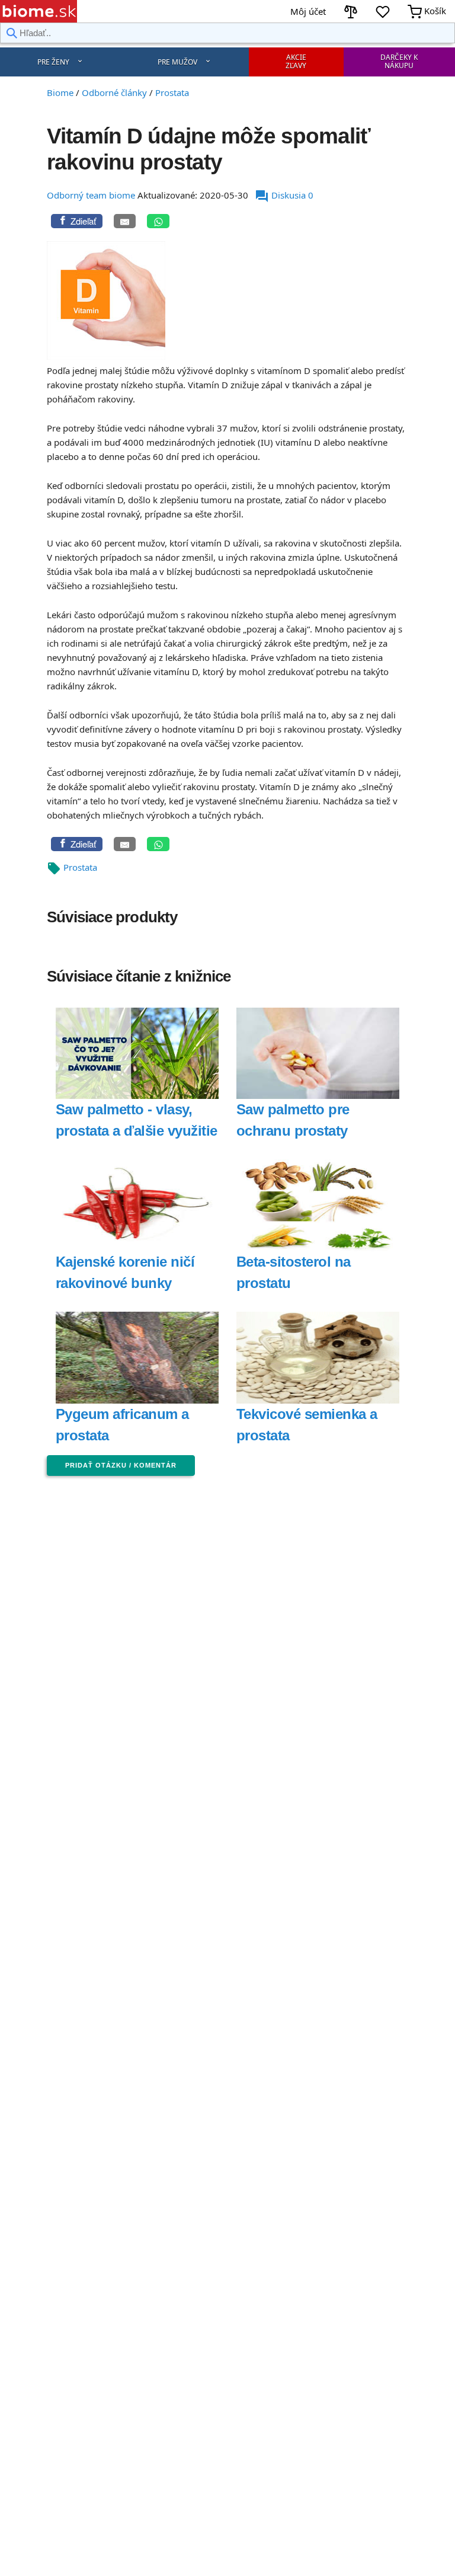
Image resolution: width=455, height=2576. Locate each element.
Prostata (80, 867)
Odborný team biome (91, 195)
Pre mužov (177, 62)
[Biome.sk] (39, 11)
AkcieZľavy (296, 61)
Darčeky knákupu (399, 61)
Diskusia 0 (284, 195)
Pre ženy (53, 62)
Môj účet (308, 11)
